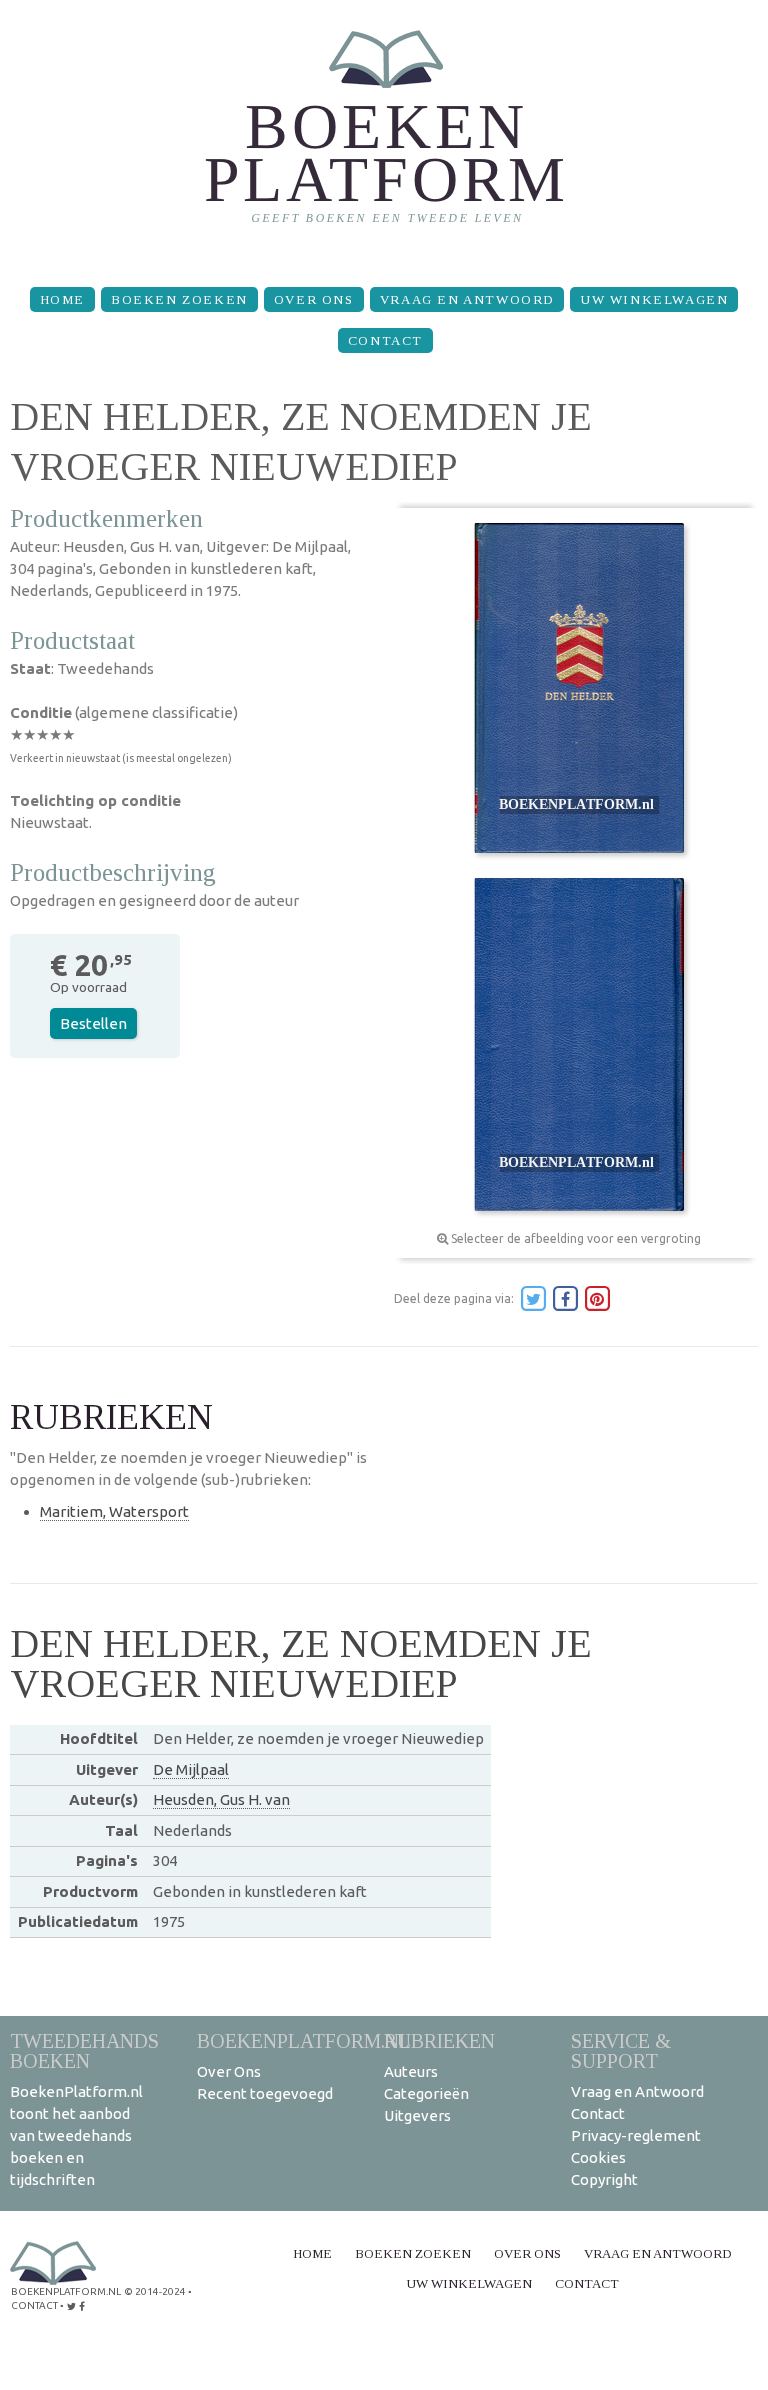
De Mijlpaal (191, 1769)
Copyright (604, 2179)
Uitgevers (417, 2115)
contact (34, 2305)
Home (62, 299)
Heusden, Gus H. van (221, 1799)
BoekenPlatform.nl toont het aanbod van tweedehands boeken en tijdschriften (76, 2135)
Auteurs (411, 2071)
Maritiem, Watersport (114, 1511)
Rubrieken (439, 2040)
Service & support (621, 2050)
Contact (385, 340)
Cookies (598, 2157)
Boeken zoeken (179, 299)
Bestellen (93, 1023)
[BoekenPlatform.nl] (384, 135)
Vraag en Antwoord (467, 299)
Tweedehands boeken (84, 2050)
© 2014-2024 (155, 2291)
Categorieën (426, 2093)
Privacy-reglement (636, 2135)
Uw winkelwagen (654, 299)
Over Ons (314, 299)
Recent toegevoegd (265, 2093)
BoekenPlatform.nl (304, 2040)
